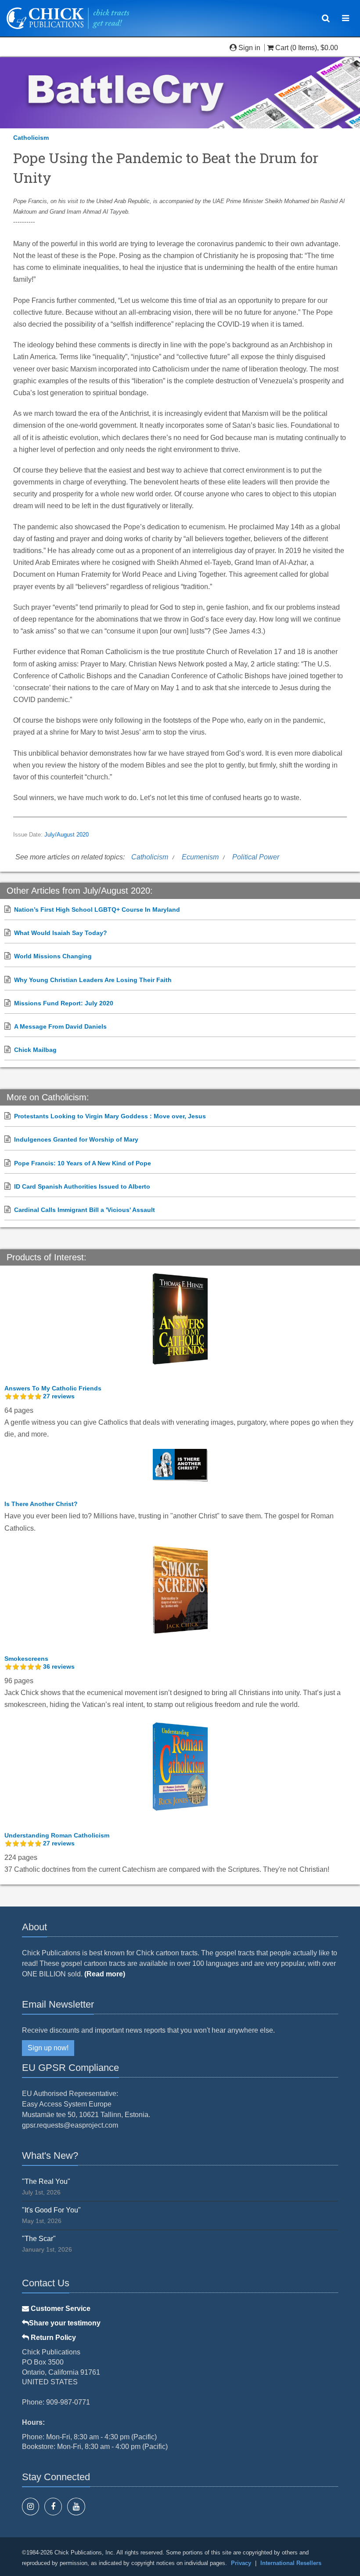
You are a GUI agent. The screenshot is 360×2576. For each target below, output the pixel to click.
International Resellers (291, 2563)
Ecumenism (200, 857)
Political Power (256, 857)
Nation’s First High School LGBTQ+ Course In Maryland (97, 910)
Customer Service (60, 2309)
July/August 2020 (67, 835)
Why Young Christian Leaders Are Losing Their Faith (93, 980)
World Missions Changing (53, 956)
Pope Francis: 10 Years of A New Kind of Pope (83, 1163)
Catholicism (31, 138)
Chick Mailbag (35, 1050)
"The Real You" (46, 2181)
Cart (282, 48)
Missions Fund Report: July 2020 (64, 1003)
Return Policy (52, 2338)
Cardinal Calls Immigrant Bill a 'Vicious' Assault (85, 1210)
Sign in (249, 48)
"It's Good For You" (51, 2210)
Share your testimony (65, 2323)
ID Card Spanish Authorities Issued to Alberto (82, 1186)
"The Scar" (39, 2239)
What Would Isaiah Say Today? (61, 933)
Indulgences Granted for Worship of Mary (76, 1139)
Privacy (241, 2563)
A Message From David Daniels (60, 1026)
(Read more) (105, 1974)
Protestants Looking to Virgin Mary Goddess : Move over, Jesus (110, 1116)
